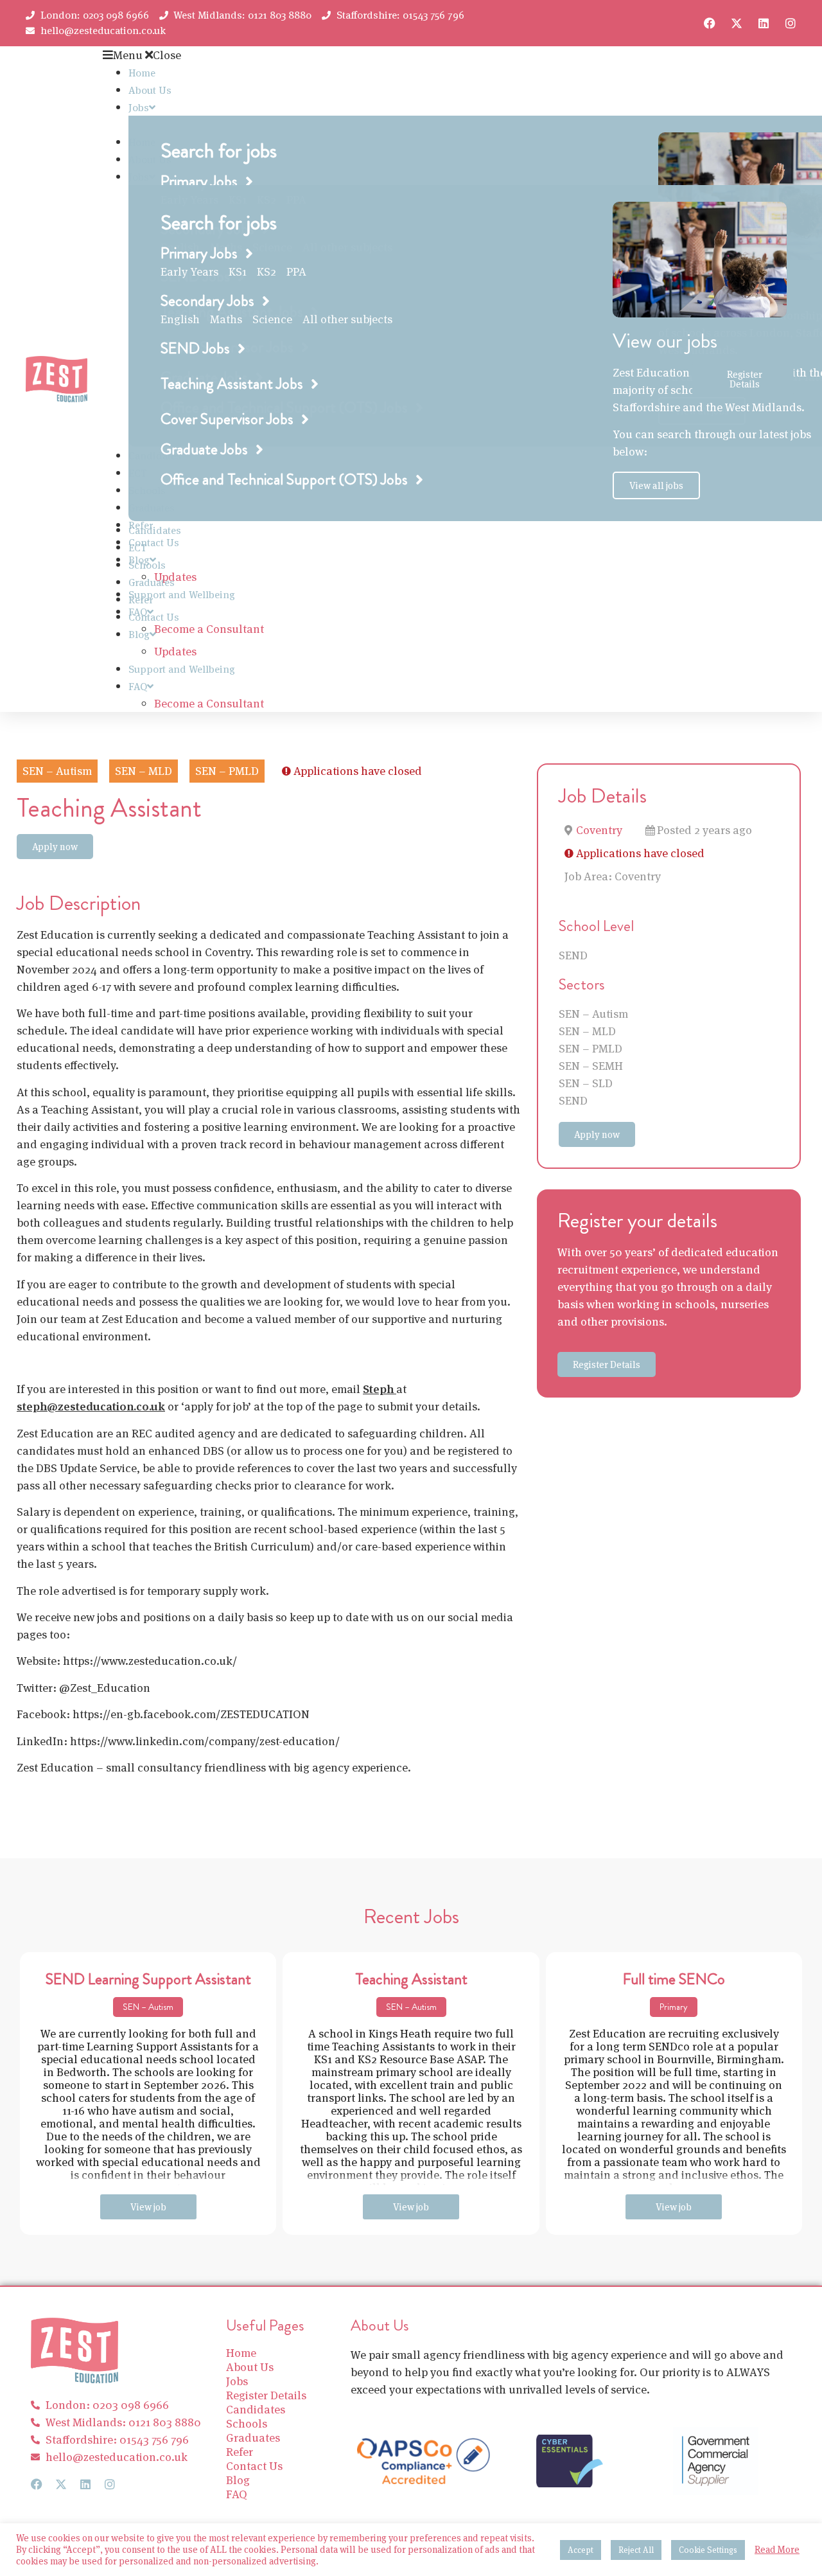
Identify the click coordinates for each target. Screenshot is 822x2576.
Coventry (599, 830)
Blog (139, 635)
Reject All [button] (636, 2550)
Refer (141, 600)
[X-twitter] (737, 23)
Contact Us (154, 543)
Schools (147, 565)
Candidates (155, 530)
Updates (175, 651)
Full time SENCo (674, 1979)
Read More (777, 2550)
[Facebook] (710, 23)
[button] (398, 55)
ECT (138, 548)
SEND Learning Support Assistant (148, 1979)
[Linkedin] (764, 23)
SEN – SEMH (591, 1066)
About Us (150, 90)
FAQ (138, 687)
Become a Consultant (209, 629)
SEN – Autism (593, 1014)
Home (142, 73)
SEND (573, 955)
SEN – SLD (586, 1083)
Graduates (152, 582)
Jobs (139, 108)
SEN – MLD (587, 1031)
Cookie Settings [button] (708, 2550)
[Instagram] (791, 23)
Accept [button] (581, 2550)
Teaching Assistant (411, 1979)
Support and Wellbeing (182, 595)
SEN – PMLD (590, 1048)
